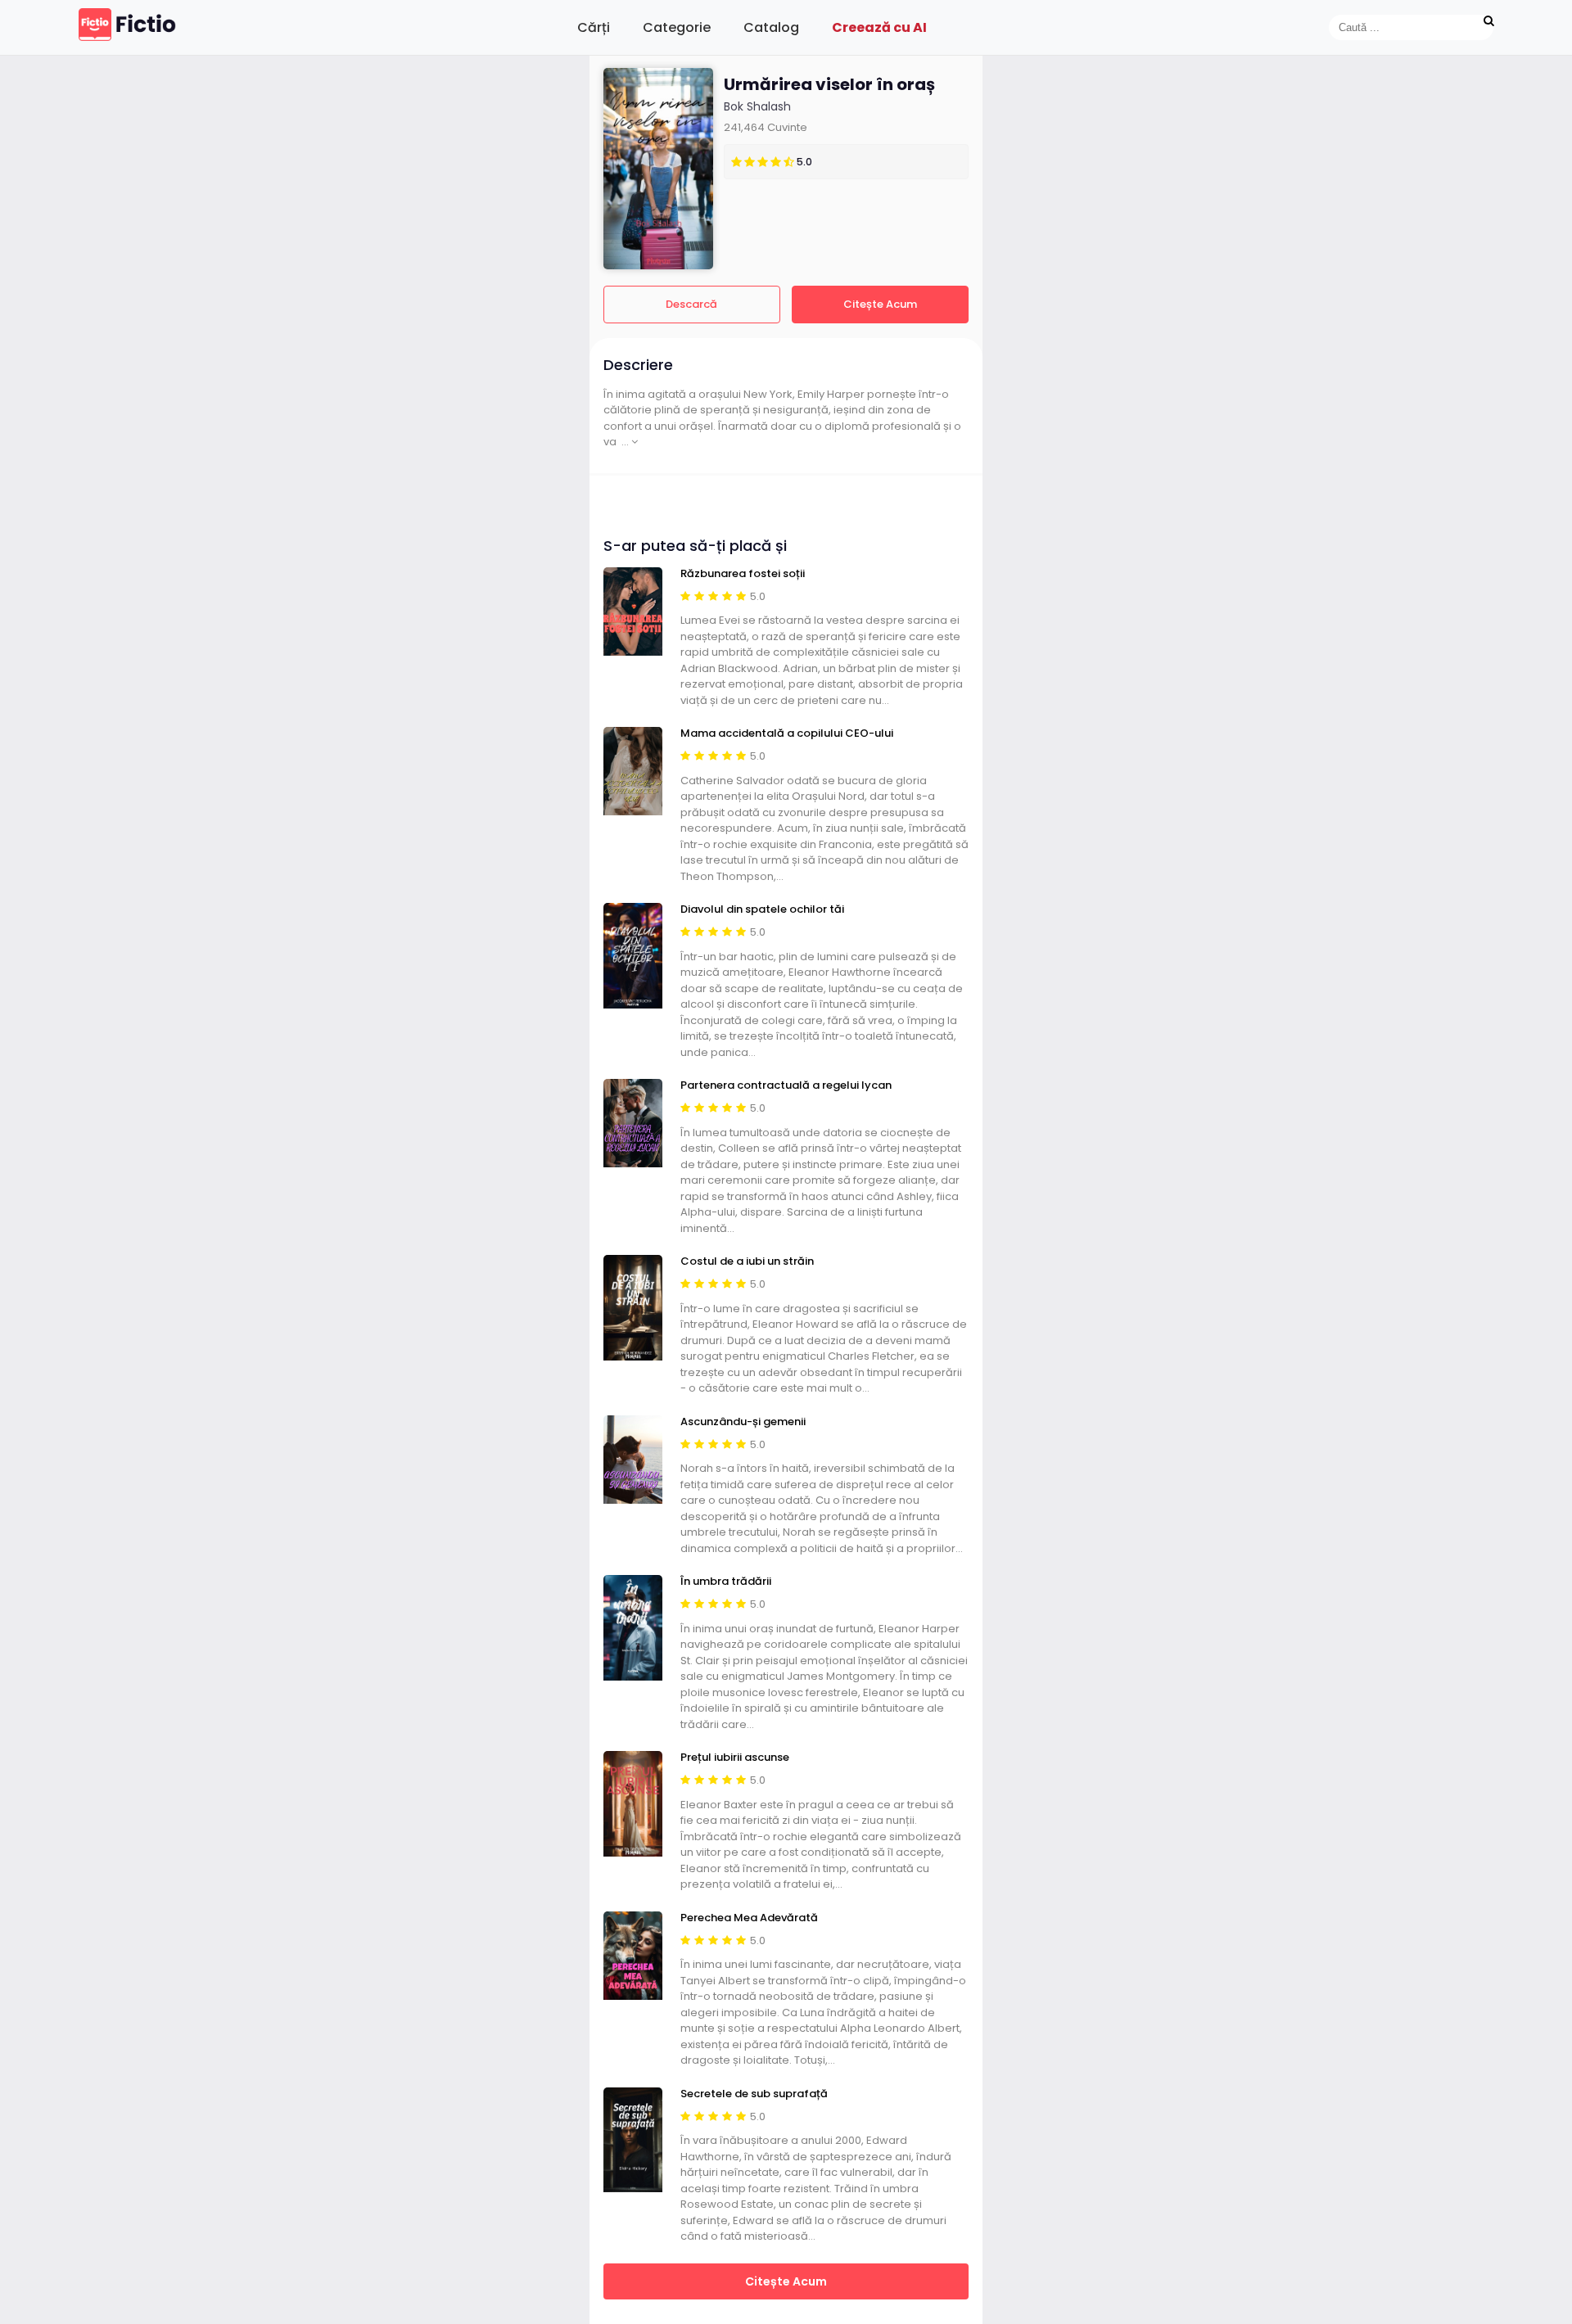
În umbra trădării (726, 1582)
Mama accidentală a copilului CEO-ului (787, 733)
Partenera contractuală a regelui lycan (786, 1085)
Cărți (594, 27)
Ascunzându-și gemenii (743, 1422)
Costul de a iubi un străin (747, 1261)
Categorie (677, 27)
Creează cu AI (879, 27)
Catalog (771, 27)
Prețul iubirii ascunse (735, 1758)
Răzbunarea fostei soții (743, 574)
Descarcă (691, 304)
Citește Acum (880, 304)
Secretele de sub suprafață (754, 2094)
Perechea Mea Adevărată (749, 1918)
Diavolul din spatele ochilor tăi (762, 909)
